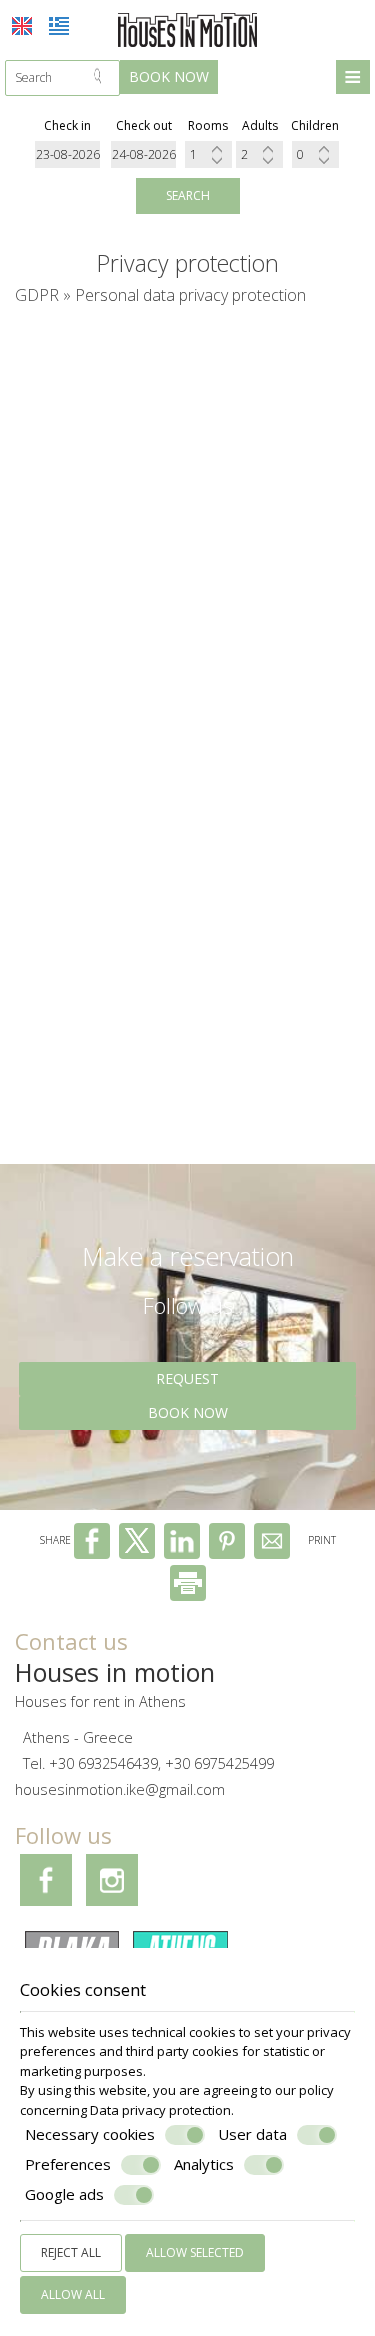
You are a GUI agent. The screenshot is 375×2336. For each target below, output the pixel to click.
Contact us (71, 1641)
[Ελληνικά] (59, 26)
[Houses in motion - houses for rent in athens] (188, 29)
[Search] (104, 78)
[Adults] (259, 154)
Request (187, 1378)
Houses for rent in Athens (100, 1701)
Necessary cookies (90, 2134)
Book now (169, 76)
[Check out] (143, 154)
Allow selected (195, 2252)
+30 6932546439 (103, 1763)
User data (252, 2134)
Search (188, 195)
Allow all (73, 2294)
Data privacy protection (160, 2110)
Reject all (71, 2252)
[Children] (315, 154)
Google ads (64, 2194)
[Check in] (67, 154)
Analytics (204, 2164)
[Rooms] (208, 154)
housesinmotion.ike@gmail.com (120, 1789)
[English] (22, 26)
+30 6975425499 (219, 1763)
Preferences (68, 2164)
